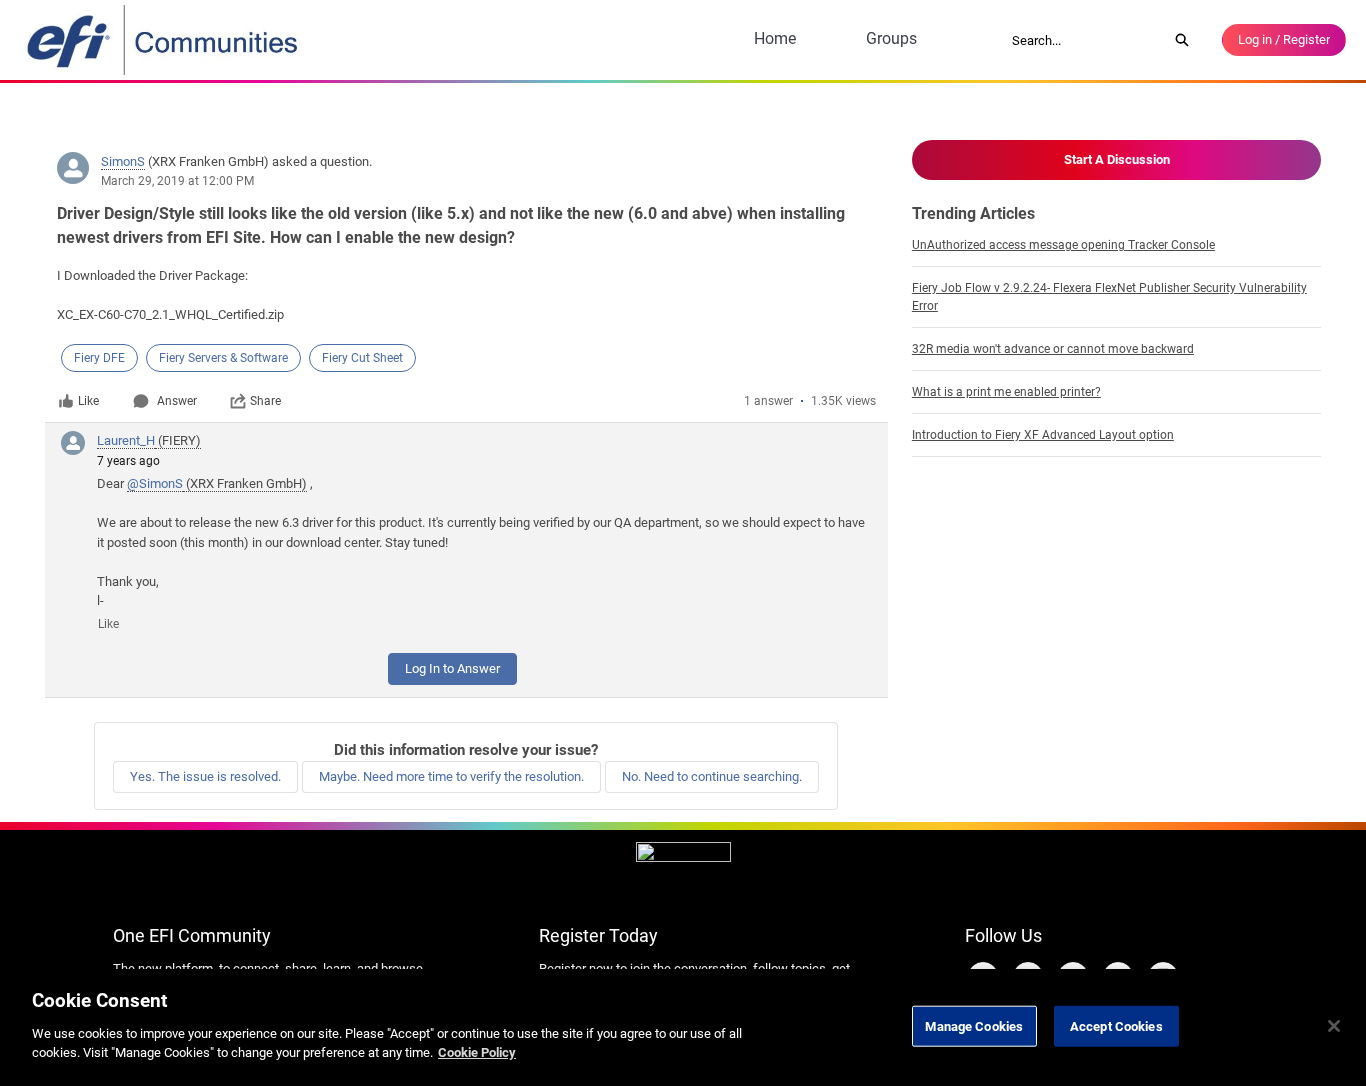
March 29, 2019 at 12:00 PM (177, 181)
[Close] (1334, 1026)
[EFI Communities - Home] (164, 40)
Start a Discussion (1117, 159)
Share (265, 401)
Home (775, 38)
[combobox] (1083, 40)
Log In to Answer (452, 668)
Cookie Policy (477, 1052)
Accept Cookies (1116, 1025)
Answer (177, 401)
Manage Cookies (974, 1025)
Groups (891, 38)
